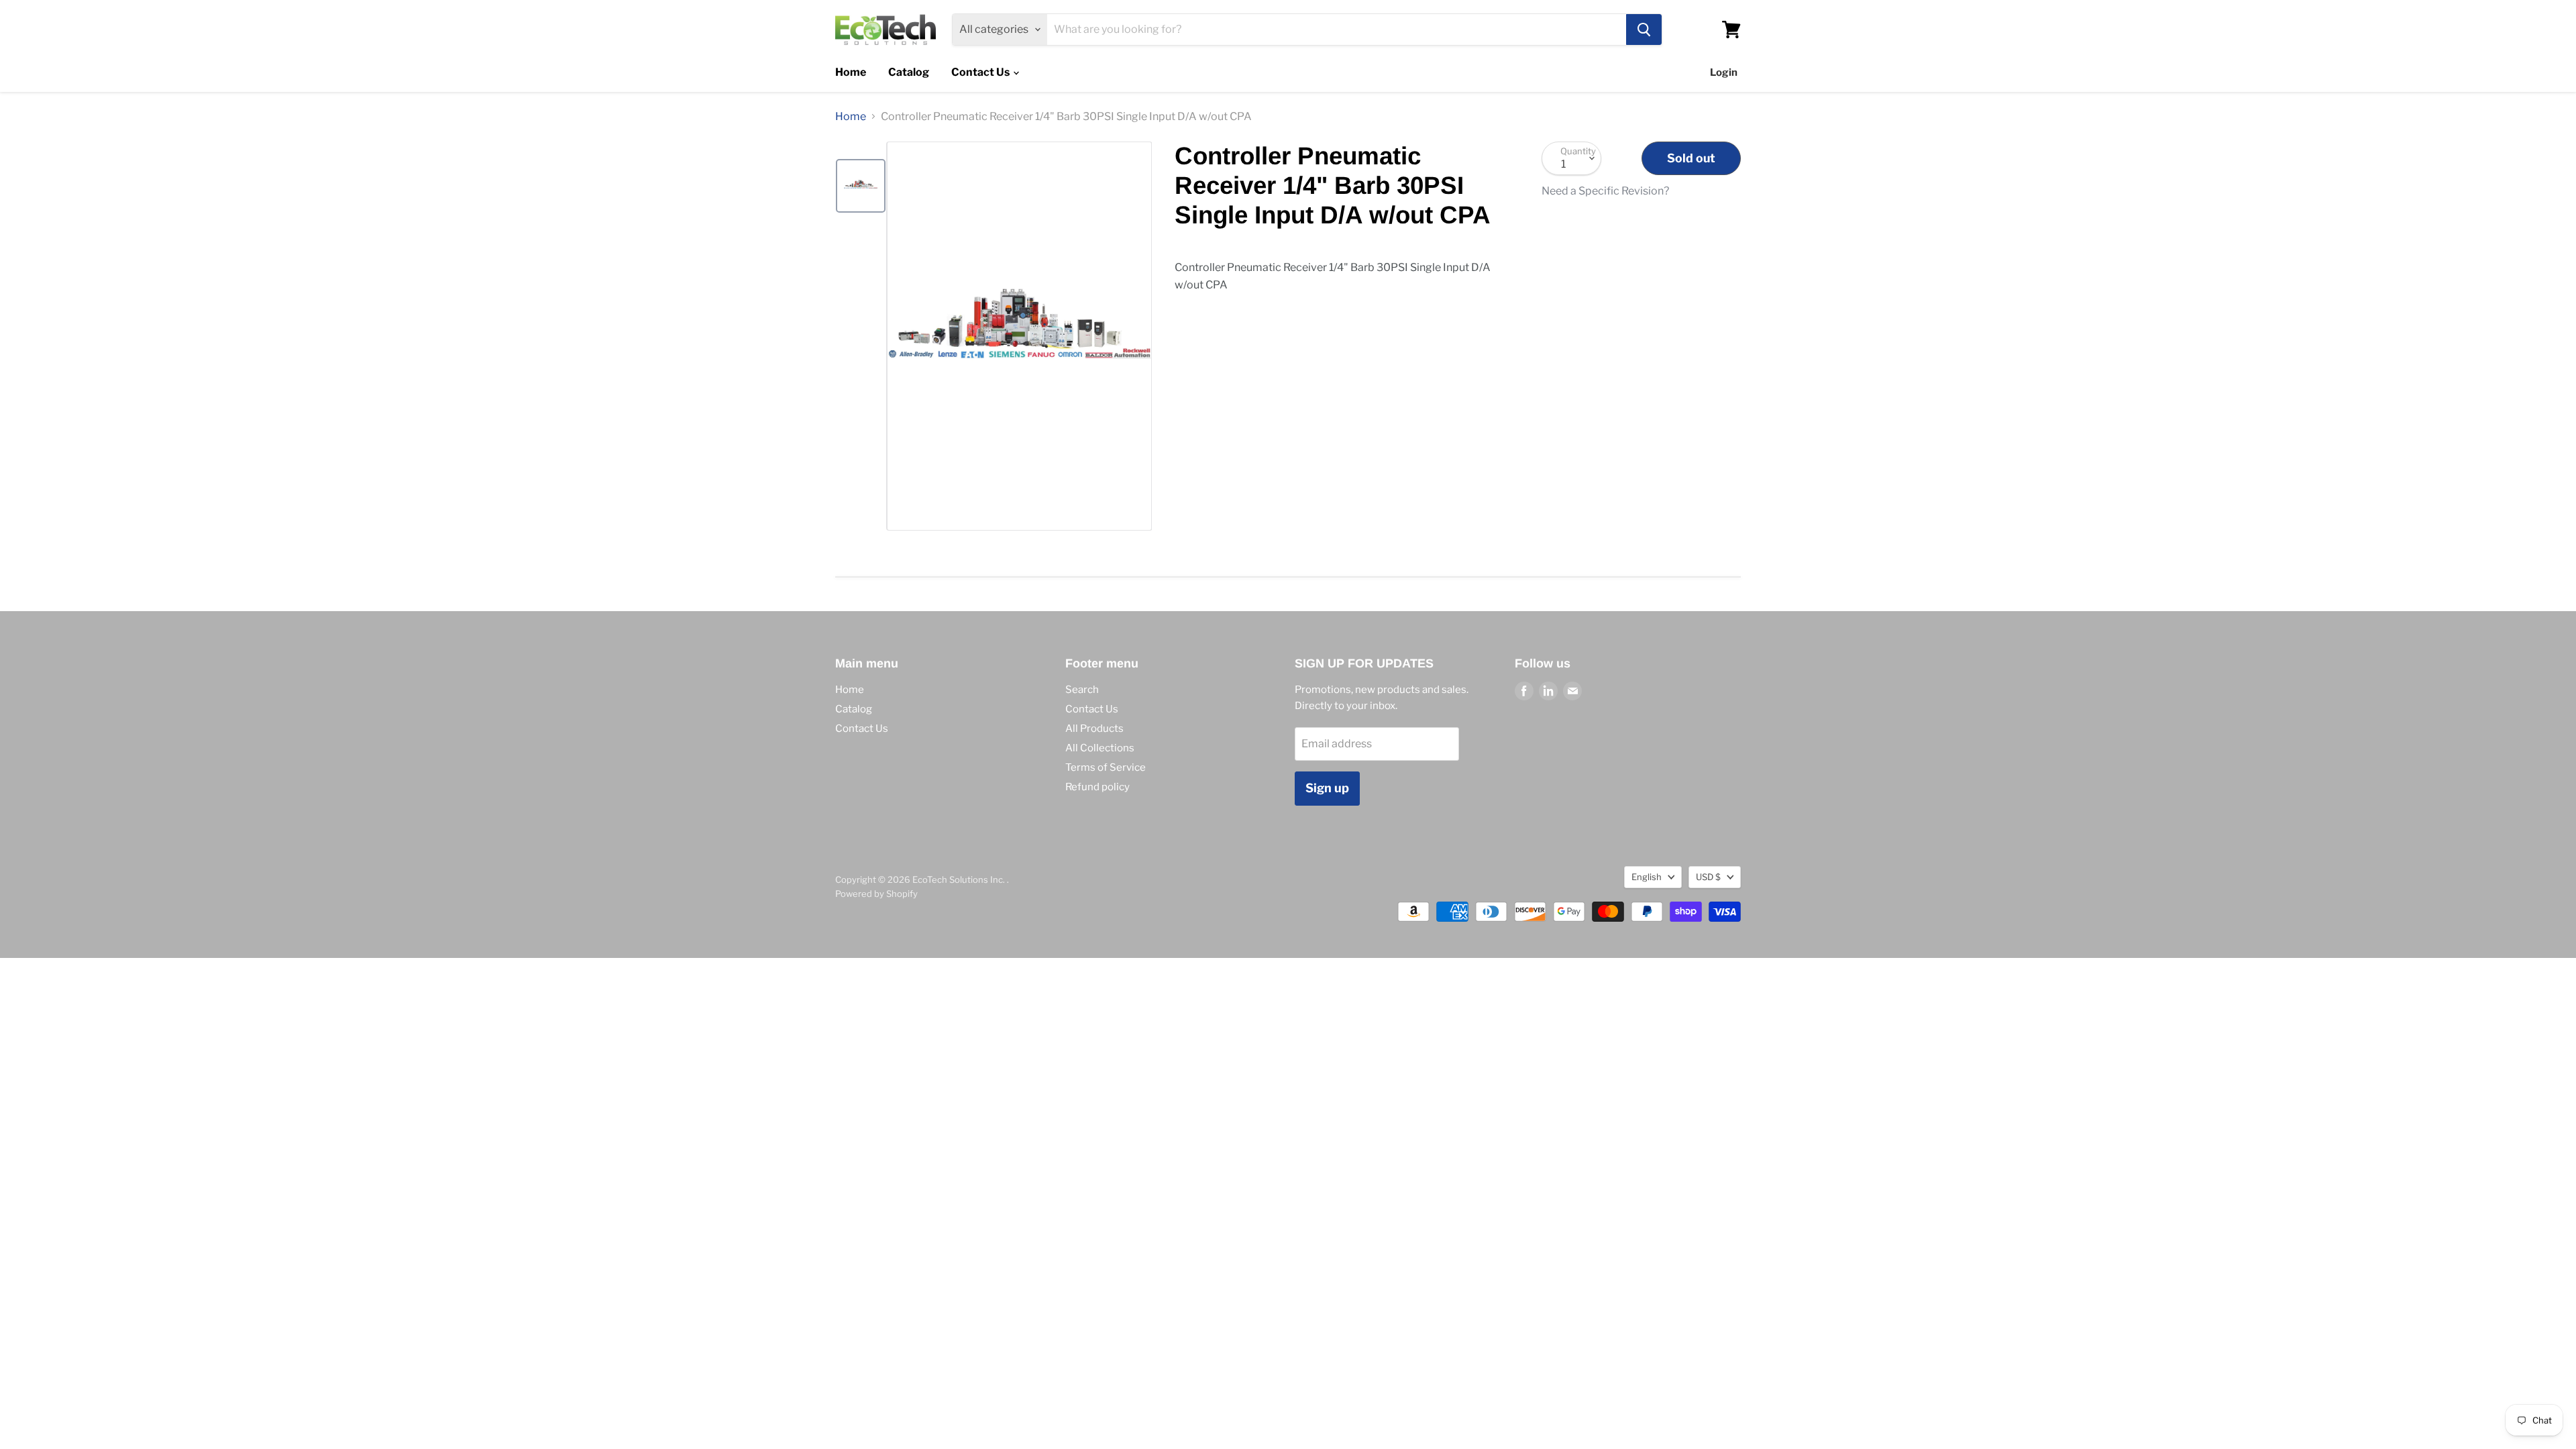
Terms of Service (1106, 767)
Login (1724, 72)
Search (1082, 690)
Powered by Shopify (876, 894)
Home (851, 72)
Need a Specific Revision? (1605, 191)
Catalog (909, 72)
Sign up (1327, 788)
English (1647, 877)
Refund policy (1097, 787)
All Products (1094, 729)
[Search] (1644, 30)
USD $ (1708, 877)
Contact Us (981, 72)
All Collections (1100, 748)
